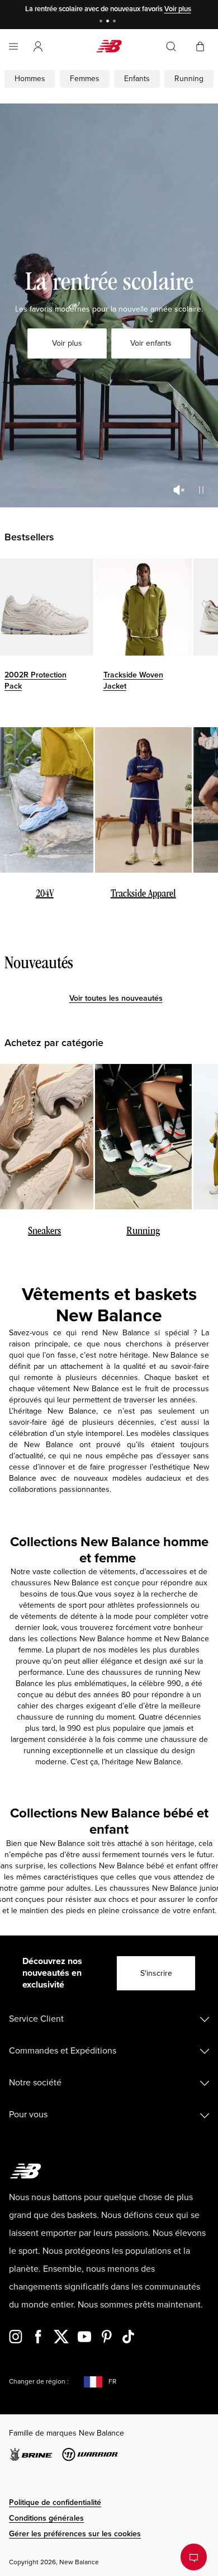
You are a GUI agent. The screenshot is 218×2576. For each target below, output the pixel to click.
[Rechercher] (171, 46)
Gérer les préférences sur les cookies (75, 2534)
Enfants (137, 79)
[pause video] (201, 490)
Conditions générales (46, 2518)
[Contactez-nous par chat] (194, 2557)
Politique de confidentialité (55, 2502)
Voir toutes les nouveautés (116, 998)
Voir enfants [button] (151, 343)
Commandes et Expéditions (63, 2051)
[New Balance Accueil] (109, 46)
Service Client (36, 2019)
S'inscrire (156, 1973)
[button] (38, 46)
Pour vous (28, 2115)
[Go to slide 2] (109, 22)
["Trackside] (144, 607)
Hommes (30, 79)
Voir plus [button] (67, 343)
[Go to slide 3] (116, 22)
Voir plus (178, 9)
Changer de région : (39, 2382)
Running (189, 79)
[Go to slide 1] (102, 22)
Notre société (35, 2083)
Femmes (85, 79)
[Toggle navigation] (13, 46)
